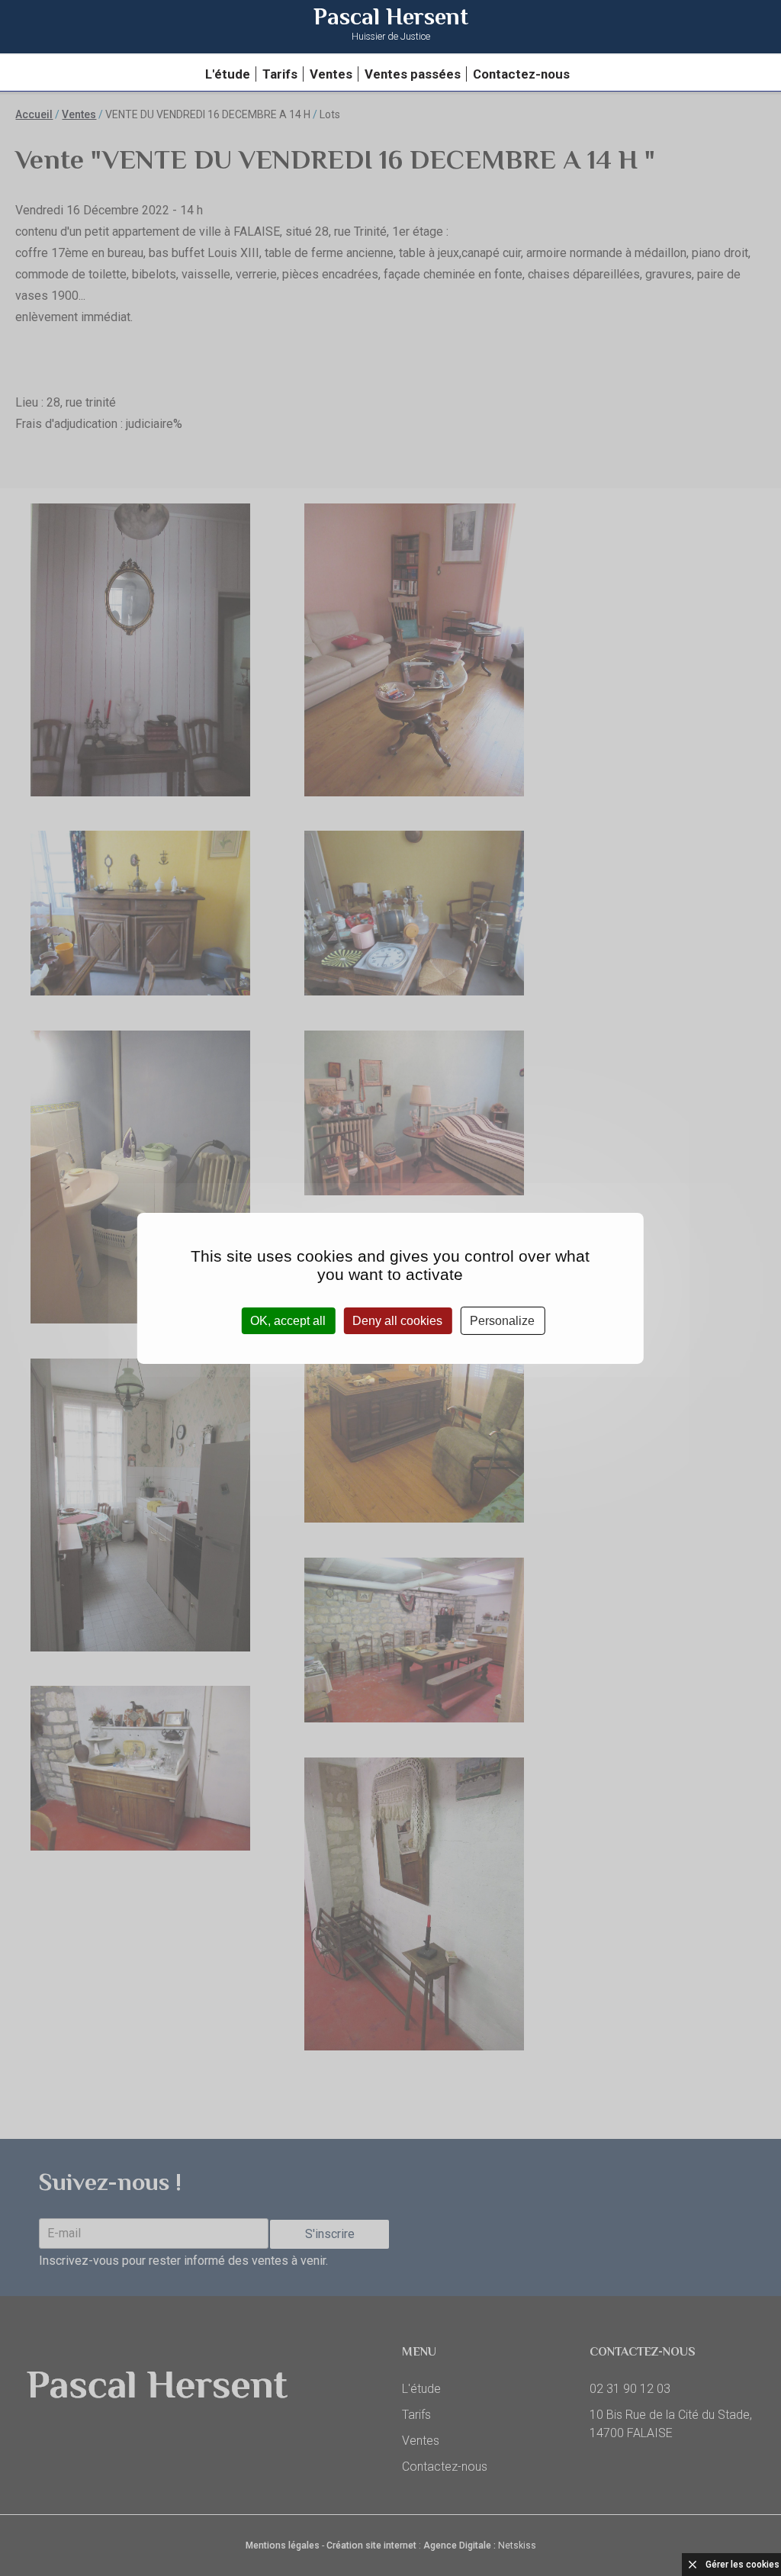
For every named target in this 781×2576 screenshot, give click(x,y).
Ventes (331, 74)
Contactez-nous (521, 74)
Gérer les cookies (742, 2565)
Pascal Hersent (391, 26)
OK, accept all (288, 1320)
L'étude (228, 74)
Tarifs (280, 74)
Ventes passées (413, 74)
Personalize (502, 1320)
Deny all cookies (397, 1320)
